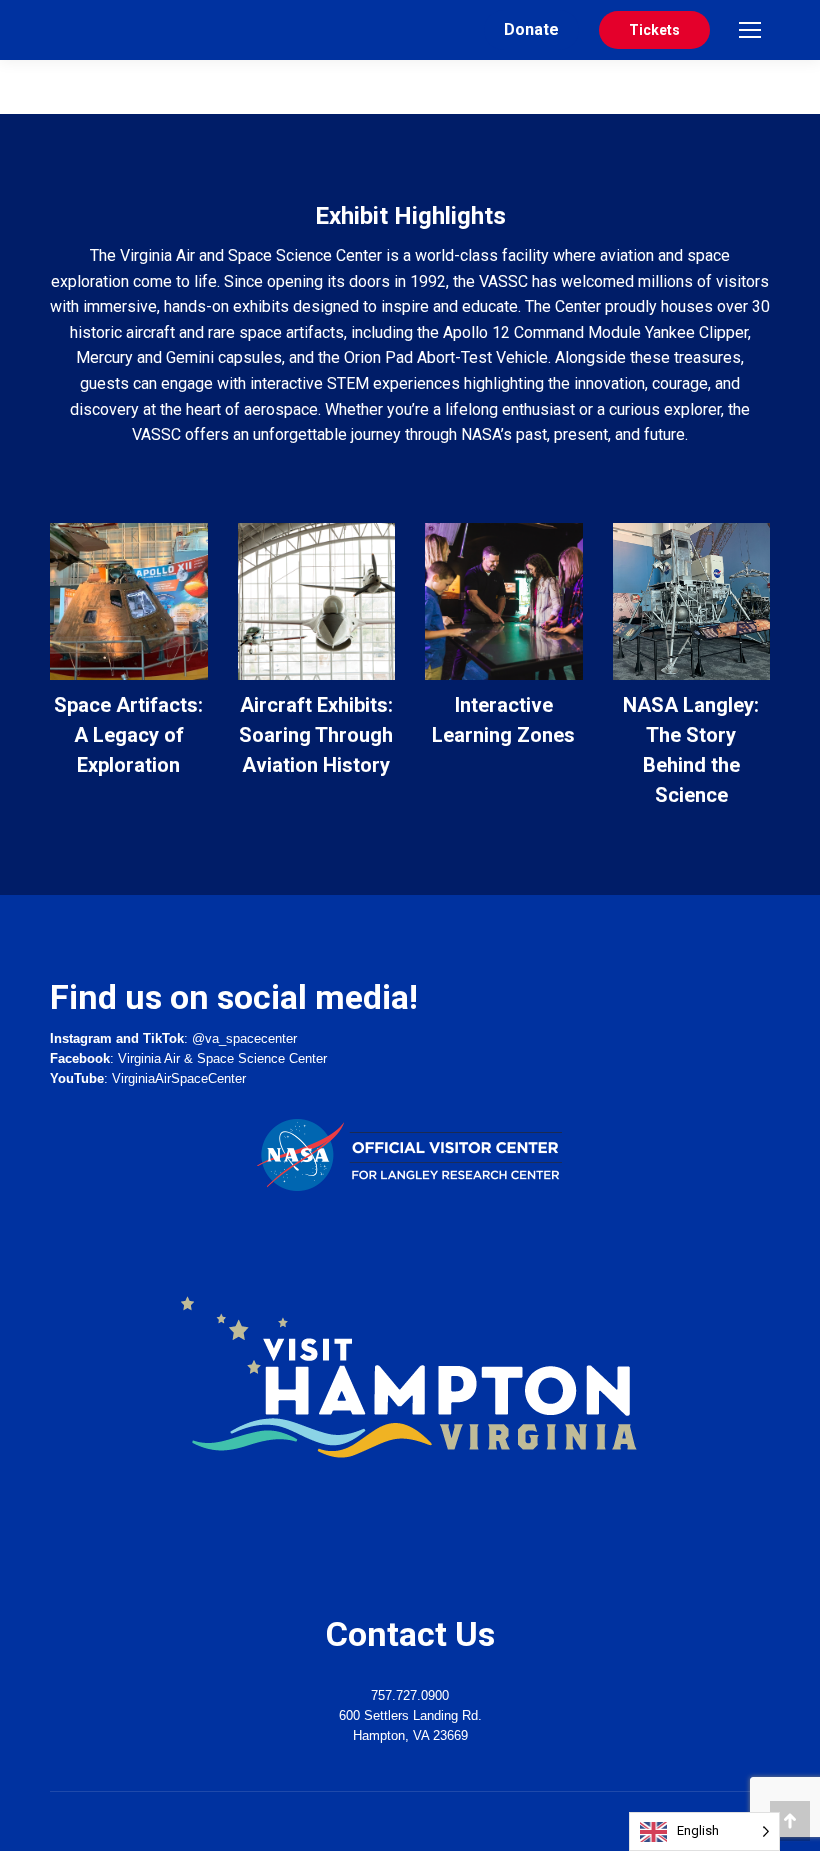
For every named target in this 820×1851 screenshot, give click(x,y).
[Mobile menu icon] (750, 30)
